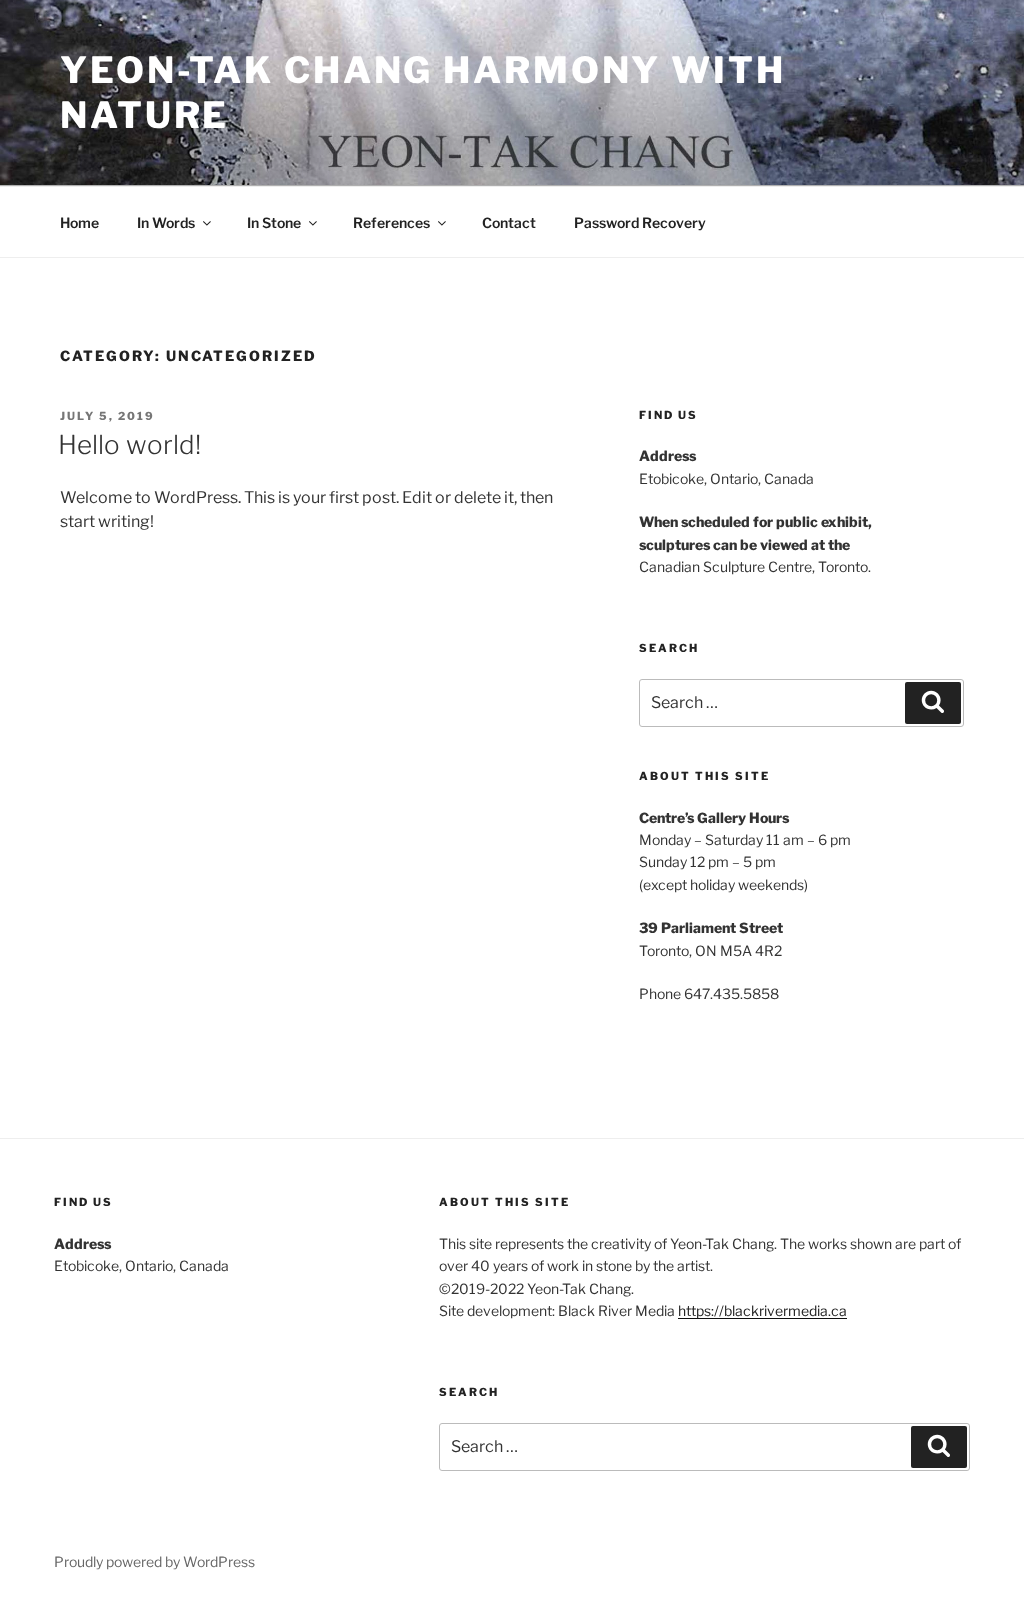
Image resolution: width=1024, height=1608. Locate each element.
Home (79, 222)
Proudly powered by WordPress (154, 1561)
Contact (509, 222)
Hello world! (129, 444)
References (391, 222)
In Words (166, 222)
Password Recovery (640, 222)
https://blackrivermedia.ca (762, 1310)
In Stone (274, 222)
